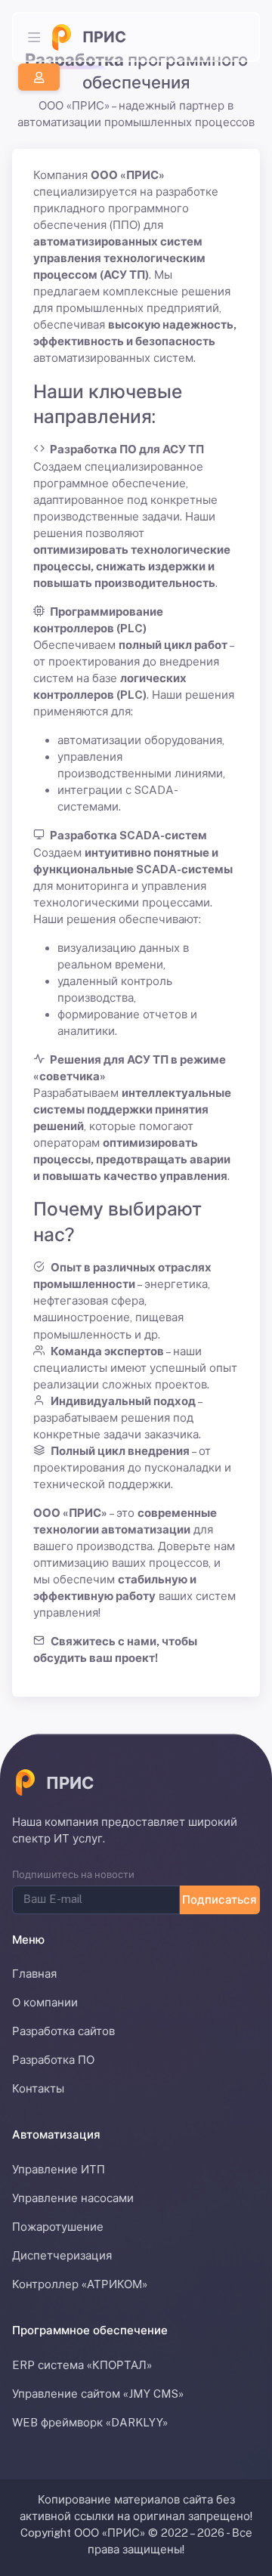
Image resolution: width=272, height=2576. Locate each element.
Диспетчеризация (62, 2255)
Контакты (38, 2088)
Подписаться (220, 1899)
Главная (34, 1974)
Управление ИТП (59, 2169)
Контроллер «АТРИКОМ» (80, 2284)
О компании (45, 2002)
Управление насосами (73, 2198)
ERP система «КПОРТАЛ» (82, 2365)
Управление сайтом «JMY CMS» (98, 2394)
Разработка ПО (53, 2060)
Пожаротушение (58, 2227)
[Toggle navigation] (34, 37)
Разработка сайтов (63, 2031)
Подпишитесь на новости (73, 1875)
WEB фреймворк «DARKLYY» (90, 2422)
